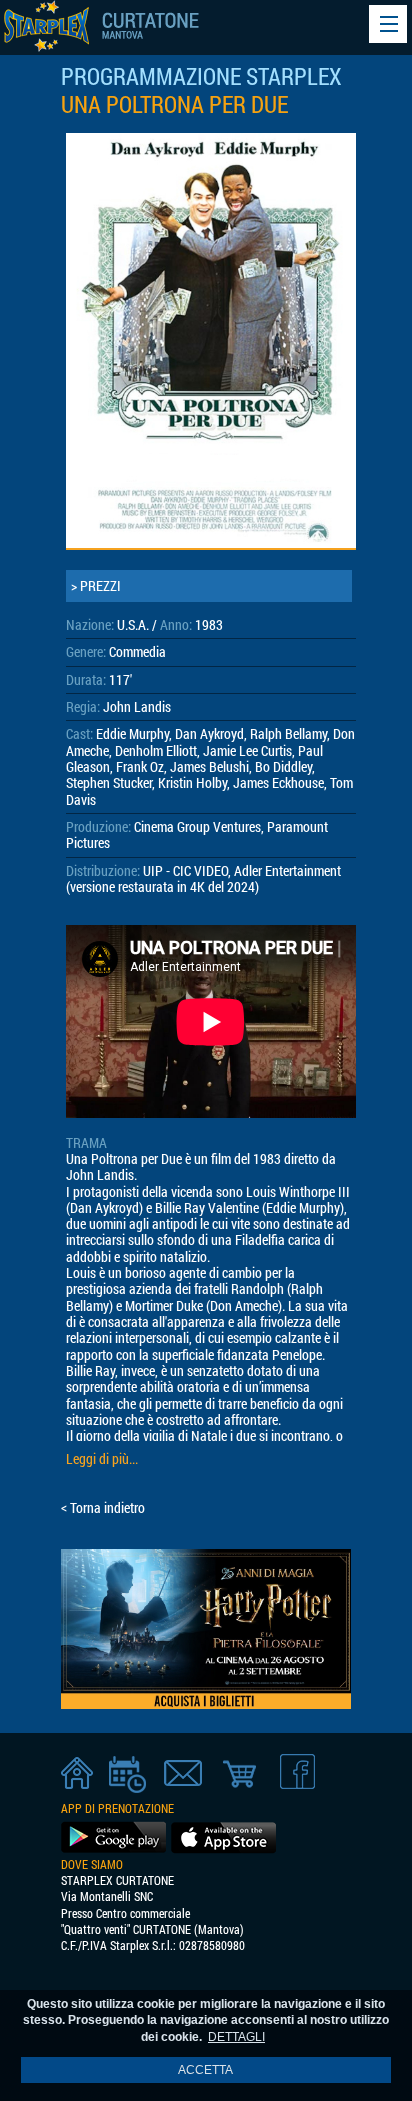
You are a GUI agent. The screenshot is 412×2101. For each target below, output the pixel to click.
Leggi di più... (102, 1459)
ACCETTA (205, 2070)
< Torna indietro (103, 1508)
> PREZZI (96, 586)
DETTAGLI (236, 2037)
